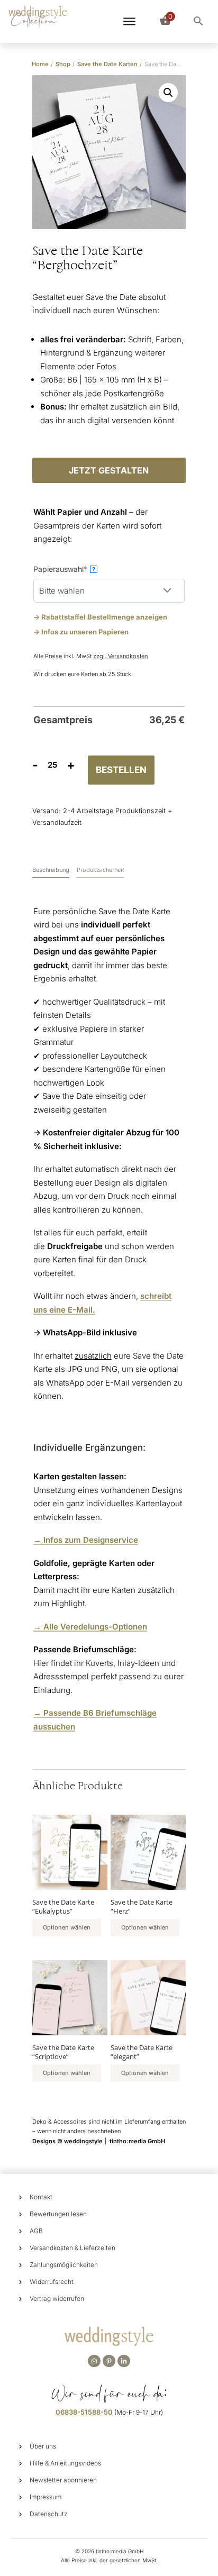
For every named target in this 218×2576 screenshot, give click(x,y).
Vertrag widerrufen (57, 2299)
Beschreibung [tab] (51, 870)
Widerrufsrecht (52, 2282)
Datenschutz (49, 2514)
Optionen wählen (67, 1927)
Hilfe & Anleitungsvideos (65, 2463)
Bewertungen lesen (58, 2214)
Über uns (43, 2446)
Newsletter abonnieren (63, 2480)
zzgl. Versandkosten (120, 656)
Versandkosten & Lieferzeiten (72, 2248)
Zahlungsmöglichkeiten (64, 2265)
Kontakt (41, 2197)
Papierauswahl (77, 569)
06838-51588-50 (84, 2412)
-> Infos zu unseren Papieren (81, 632)
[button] (168, 93)
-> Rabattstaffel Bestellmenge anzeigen (100, 617)
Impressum (46, 2497)
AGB (36, 2231)
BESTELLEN (121, 770)
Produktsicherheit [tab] (100, 870)
